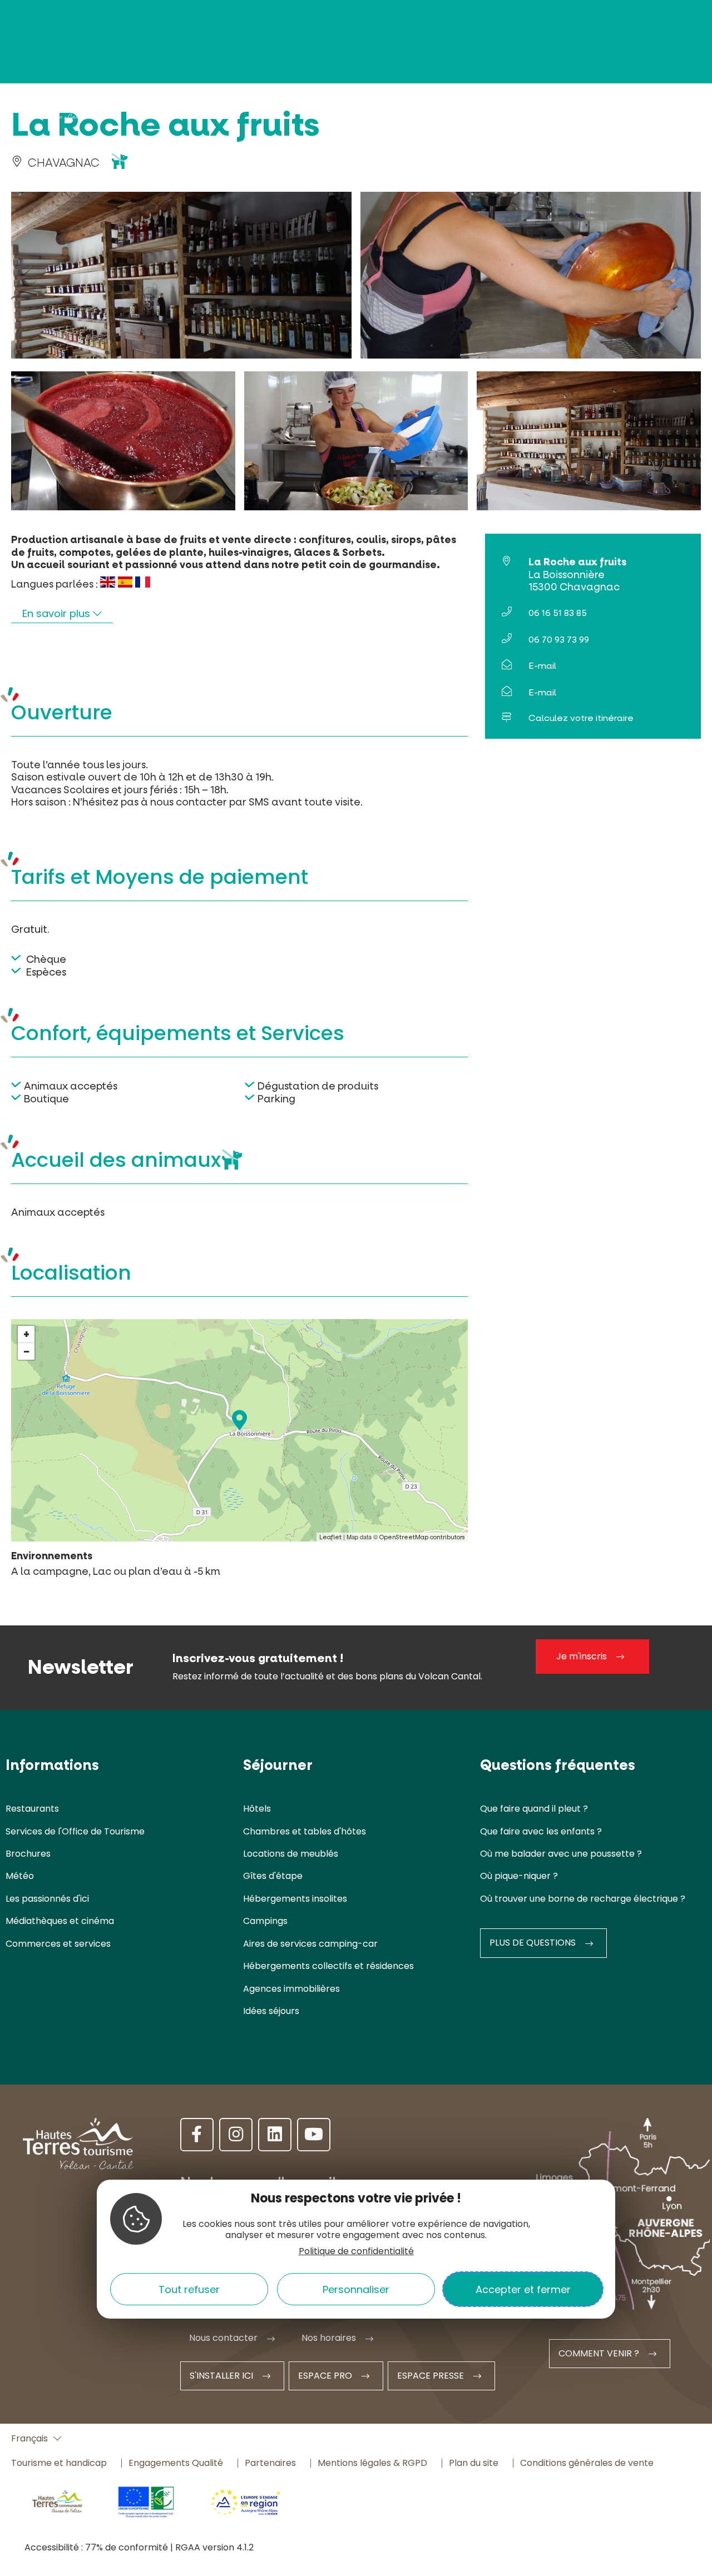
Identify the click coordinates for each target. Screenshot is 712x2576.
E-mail (542, 666)
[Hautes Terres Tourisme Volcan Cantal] (56, 107)
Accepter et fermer (523, 2289)
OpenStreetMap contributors (422, 1537)
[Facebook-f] (197, 2135)
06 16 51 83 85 (558, 613)
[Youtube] (314, 2135)
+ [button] (26, 1334)
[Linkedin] (275, 2135)
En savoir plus (58, 613)
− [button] (27, 1351)
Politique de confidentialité (356, 2251)
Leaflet (330, 1537)
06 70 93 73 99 (559, 640)
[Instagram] (236, 2135)
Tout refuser (189, 2289)
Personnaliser (356, 2289)
